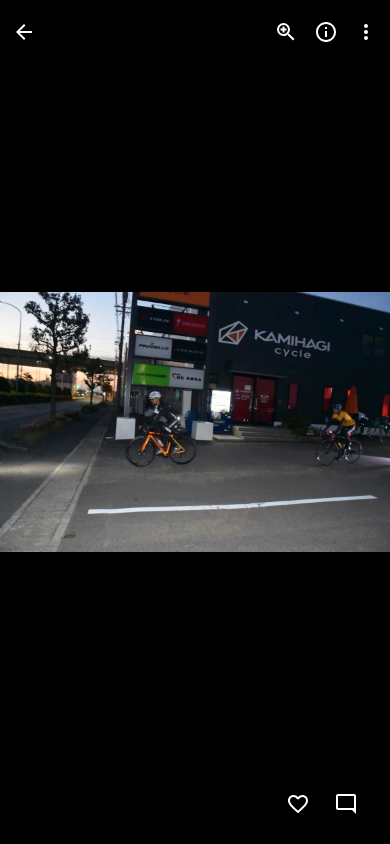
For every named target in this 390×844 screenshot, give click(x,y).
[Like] (298, 804)
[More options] (366, 32)
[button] (56, 422)
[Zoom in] (286, 32)
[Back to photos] (24, 32)
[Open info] (326, 32)
